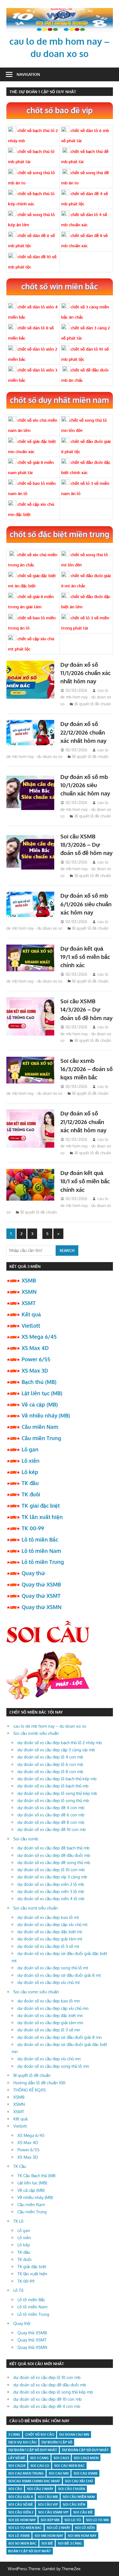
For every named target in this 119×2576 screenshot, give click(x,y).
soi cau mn (59, 2473)
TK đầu (30, 1483)
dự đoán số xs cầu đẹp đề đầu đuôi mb (54, 1855)
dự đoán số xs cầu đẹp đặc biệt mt (50, 1932)
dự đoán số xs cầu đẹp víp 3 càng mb (52, 1877)
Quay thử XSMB (41, 1584)
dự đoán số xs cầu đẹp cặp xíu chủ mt (52, 1925)
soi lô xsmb (19, 2536)
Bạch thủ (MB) (39, 1382)
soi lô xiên (85, 2528)
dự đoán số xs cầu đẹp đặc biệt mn (50, 2016)
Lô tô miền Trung (43, 1562)
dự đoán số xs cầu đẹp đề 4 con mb (51, 1808)
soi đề (47, 2543)
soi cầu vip (48, 2504)
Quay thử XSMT (41, 1596)
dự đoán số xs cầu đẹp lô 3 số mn (49, 2030)
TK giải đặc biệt (41, 1505)
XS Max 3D (35, 1370)
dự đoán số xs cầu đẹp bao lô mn (49, 2001)
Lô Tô (18, 2290)
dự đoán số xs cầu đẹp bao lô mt (48, 1917)
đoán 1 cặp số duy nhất (30, 2551)
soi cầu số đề (21, 2504)
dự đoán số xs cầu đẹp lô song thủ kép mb (57, 1793)
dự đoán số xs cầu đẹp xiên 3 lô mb (51, 1891)
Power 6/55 (36, 1359)
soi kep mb (50, 2520)
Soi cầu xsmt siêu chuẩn (36, 1908)
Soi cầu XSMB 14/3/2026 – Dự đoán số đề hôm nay (86, 1009)
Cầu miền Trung (41, 1438)
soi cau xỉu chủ (79, 2481)
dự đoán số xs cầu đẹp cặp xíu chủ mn (53, 2008)
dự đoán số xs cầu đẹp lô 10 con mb (51, 1870)
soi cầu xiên (74, 2504)
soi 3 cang (39, 2458)
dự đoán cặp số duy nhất (85, 2450)
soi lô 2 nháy (58, 2528)
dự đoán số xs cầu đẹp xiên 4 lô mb (51, 1899)
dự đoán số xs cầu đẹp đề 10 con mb (52, 1829)
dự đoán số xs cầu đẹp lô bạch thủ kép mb (57, 1779)
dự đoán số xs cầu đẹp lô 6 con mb (50, 1764)
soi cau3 (61, 2458)
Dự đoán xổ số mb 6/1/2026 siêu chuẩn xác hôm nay (86, 904)
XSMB (29, 1280)
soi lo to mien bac (25, 2528)
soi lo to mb (97, 2520)
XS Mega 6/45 (39, 1337)
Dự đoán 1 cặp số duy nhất (33, 2450)
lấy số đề (17, 2458)
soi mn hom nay (82, 2536)
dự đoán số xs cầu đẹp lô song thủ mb (53, 1801)
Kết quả (31, 1314)
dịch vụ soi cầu (22, 2442)
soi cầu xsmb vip (53, 2512)
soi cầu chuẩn (72, 2489)
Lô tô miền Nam (41, 1551)
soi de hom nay (22, 2520)
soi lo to (73, 2520)
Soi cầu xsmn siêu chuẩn (36, 1992)
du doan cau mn (74, 2434)
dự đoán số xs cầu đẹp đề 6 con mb (51, 1815)
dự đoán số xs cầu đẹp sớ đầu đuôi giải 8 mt (59, 1975)
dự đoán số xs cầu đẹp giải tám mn (50, 2023)
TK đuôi (31, 1494)
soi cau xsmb (86, 2473)
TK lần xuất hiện (42, 1517)
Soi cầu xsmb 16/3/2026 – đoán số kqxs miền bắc (86, 1069)
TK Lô (18, 2221)
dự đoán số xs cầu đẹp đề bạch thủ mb (54, 1848)
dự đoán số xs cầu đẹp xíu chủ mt (49, 1982)
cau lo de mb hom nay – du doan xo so (50, 1726)
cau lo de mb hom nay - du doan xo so (86, 697)
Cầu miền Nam (40, 1427)
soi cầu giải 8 (21, 2497)
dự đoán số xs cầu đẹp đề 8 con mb (51, 1822)
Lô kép (30, 1472)
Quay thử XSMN (42, 1607)
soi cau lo (40, 2466)
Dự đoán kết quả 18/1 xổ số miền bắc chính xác (85, 1181)
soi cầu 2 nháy (40, 2489)
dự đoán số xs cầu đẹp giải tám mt (50, 1939)
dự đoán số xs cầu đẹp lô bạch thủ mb (53, 1786)
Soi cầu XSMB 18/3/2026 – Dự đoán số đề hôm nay (86, 845)
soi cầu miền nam (79, 2497)
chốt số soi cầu (40, 2434)
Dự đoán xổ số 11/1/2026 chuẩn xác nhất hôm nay (86, 673)
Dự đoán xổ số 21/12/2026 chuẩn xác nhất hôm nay (83, 1122)
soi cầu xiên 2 (21, 2512)
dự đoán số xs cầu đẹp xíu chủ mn (49, 2059)
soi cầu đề (83, 2512)
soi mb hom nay (49, 2536)
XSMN (29, 1292)
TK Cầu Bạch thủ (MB (36, 2176)
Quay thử (33, 1573)
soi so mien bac (22, 2543)
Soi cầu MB (48, 2497)
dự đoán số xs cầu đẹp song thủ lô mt (53, 1968)
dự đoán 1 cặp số (57, 2442)
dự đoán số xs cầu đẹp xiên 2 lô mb (51, 1884)
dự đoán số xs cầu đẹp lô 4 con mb (50, 1757)
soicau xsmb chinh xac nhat (34, 2481)
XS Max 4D (35, 1348)
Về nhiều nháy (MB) (46, 1415)
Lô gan (30, 1449)
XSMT (29, 1303)
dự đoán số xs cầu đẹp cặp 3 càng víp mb (56, 1750)
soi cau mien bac (69, 2466)
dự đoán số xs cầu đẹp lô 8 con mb (50, 1772)
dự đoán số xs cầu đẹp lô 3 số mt (48, 1946)
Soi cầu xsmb (26, 1839)
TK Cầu (20, 2166)
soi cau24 (17, 2466)
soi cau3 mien (86, 2458)
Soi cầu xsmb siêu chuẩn (36, 1733)
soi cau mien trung (26, 2473)
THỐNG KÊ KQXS (29, 2090)
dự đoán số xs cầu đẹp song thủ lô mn (53, 2066)
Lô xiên (31, 1461)
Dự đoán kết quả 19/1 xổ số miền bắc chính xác (85, 957)
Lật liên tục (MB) (42, 1393)
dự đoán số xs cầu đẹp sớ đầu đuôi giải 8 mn (60, 2037)
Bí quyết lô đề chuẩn (93, 704)
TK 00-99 (33, 1528)
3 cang (14, 2434)
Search (67, 1250)
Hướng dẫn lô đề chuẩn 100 (39, 2083)
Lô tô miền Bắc (40, 1539)
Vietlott (31, 1325)
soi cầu (15, 2489)
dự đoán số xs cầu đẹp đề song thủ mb (54, 1863)
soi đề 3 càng (70, 2543)
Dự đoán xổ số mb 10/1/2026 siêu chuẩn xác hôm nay (85, 785)
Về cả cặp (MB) (40, 1404)
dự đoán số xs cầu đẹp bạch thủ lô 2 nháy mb (60, 1743)
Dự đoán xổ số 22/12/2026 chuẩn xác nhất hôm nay (83, 732)
